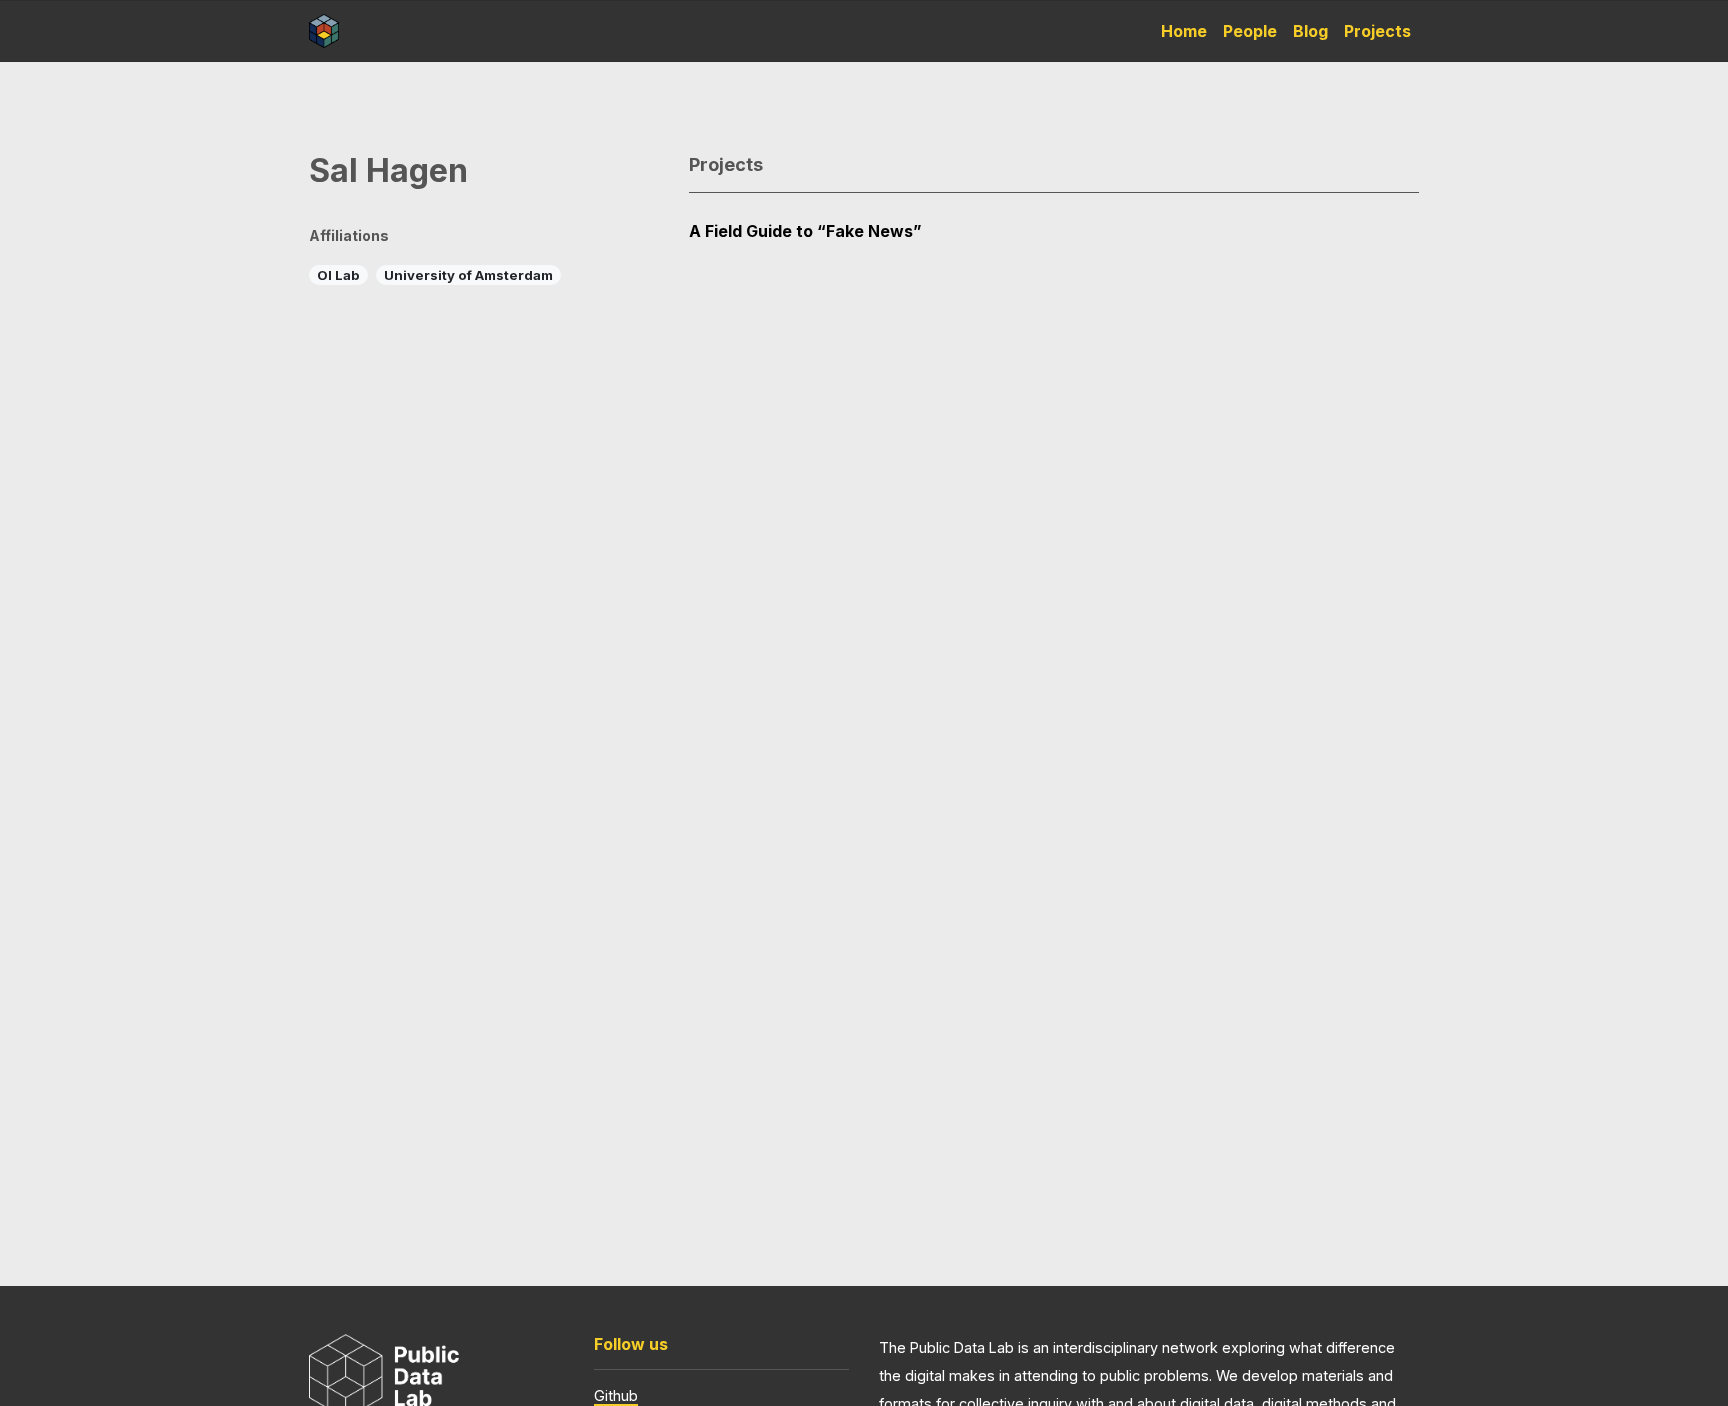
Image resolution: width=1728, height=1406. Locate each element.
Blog (1310, 31)
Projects (1377, 31)
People (1250, 31)
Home (1184, 31)
